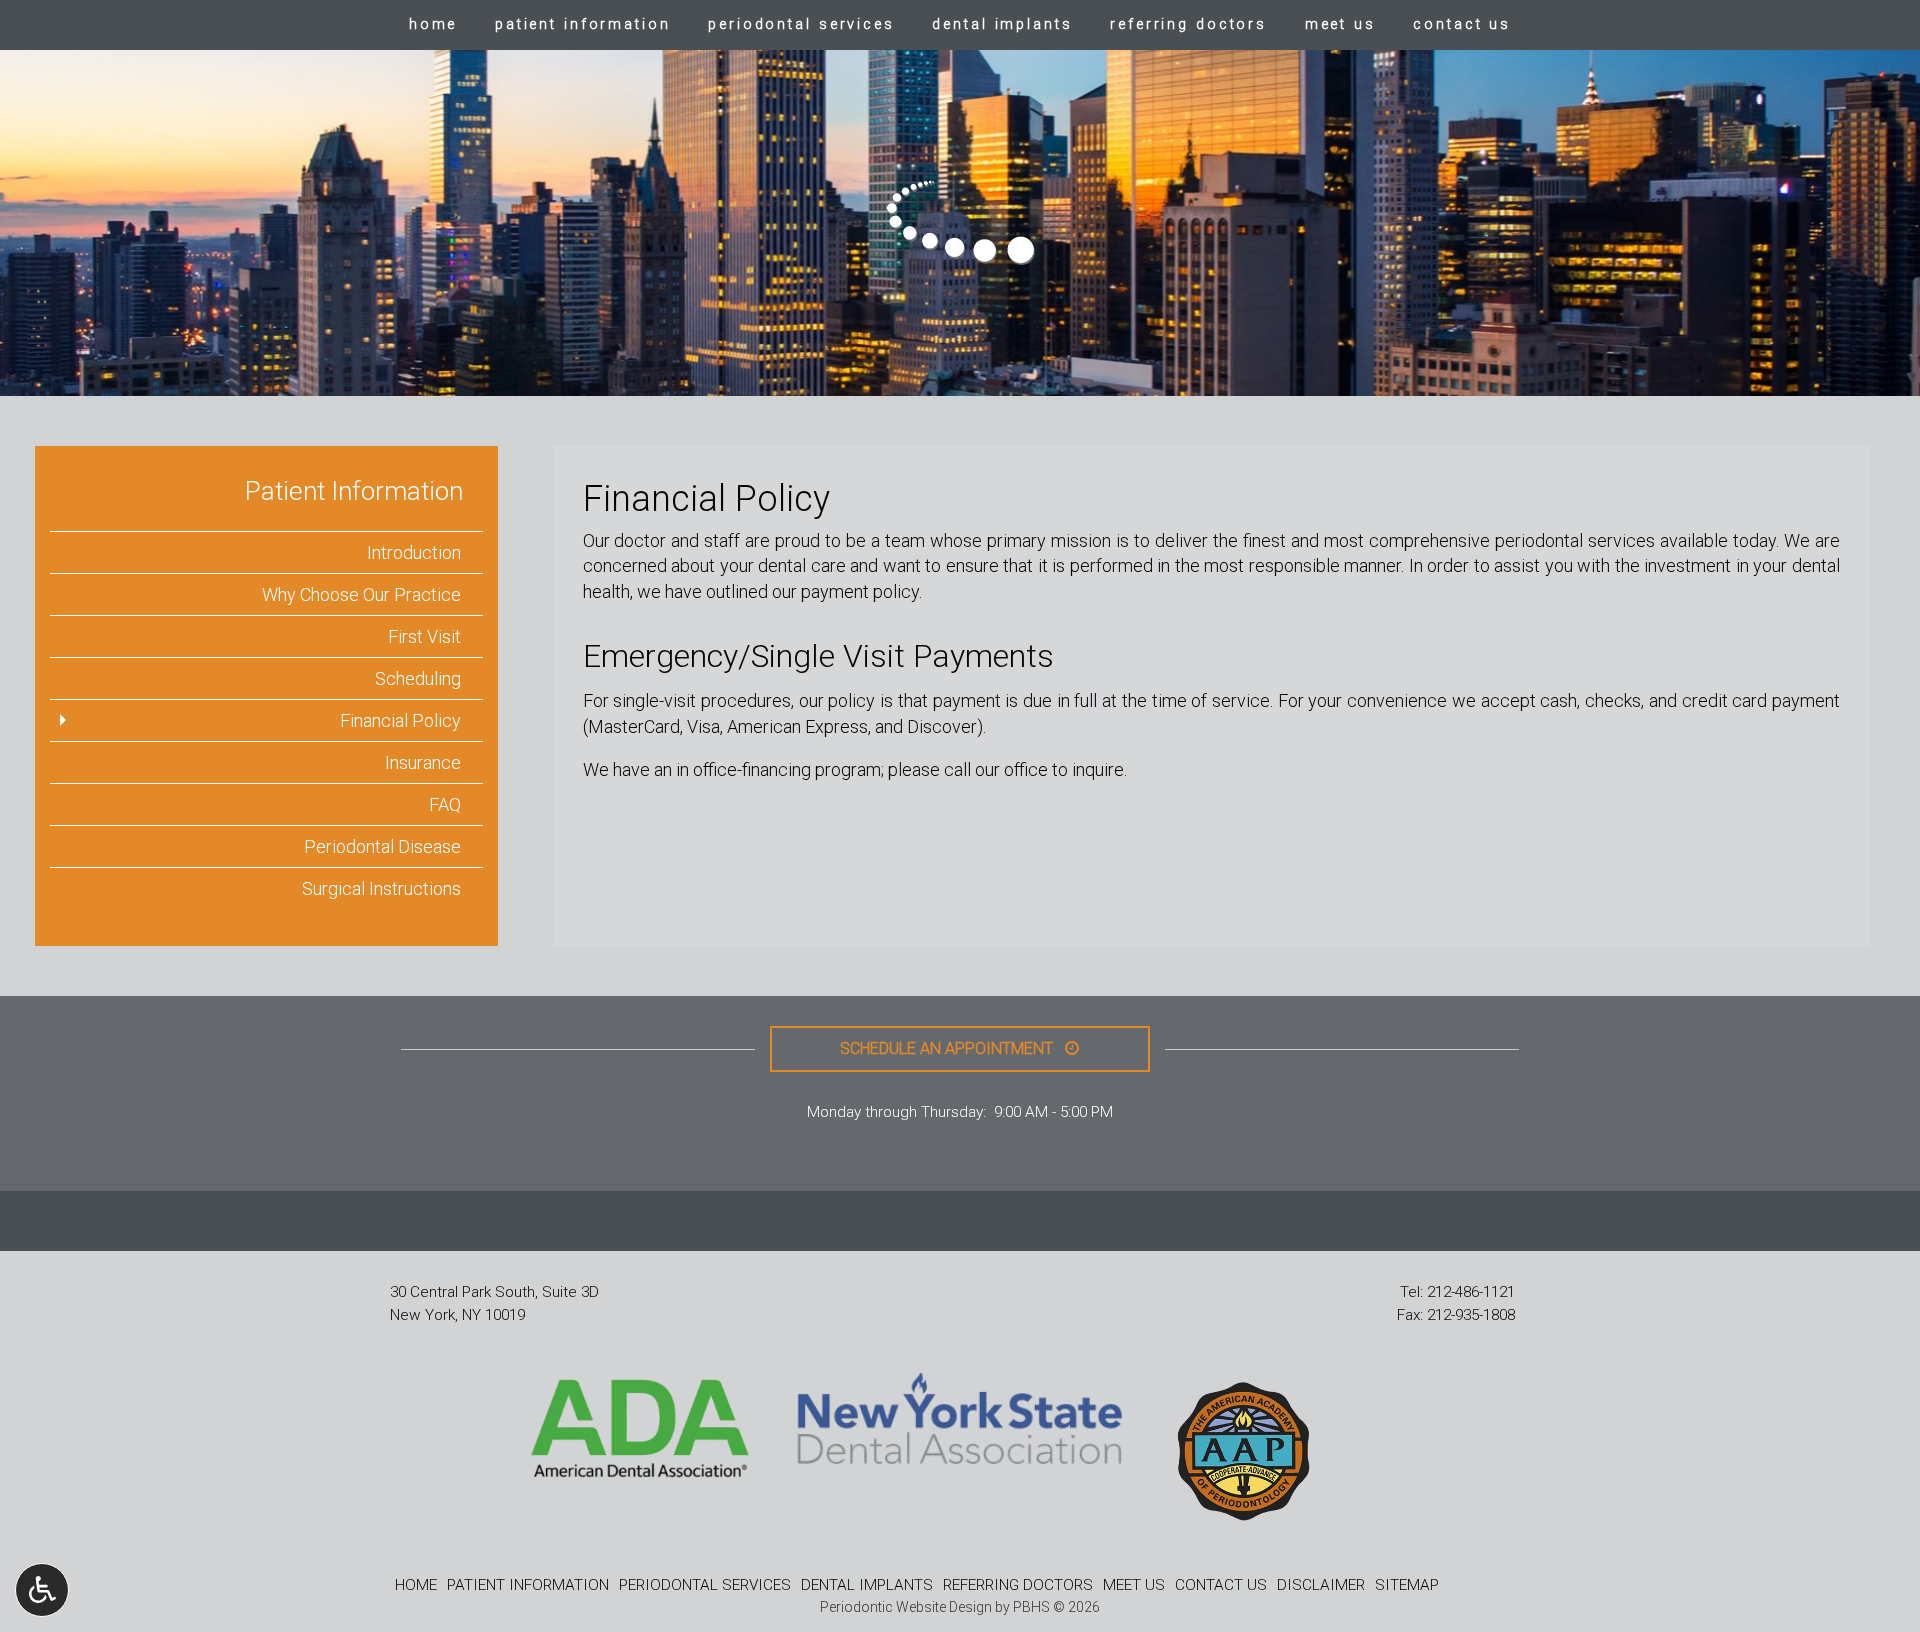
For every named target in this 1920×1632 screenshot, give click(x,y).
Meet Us (1340, 25)
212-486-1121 (1471, 1292)
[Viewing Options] (42, 1590)
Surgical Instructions (381, 888)
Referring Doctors (1188, 25)
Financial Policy (400, 720)
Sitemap (1407, 1585)
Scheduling (418, 678)
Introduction (414, 552)
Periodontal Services (801, 25)
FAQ (445, 804)
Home (433, 25)
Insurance (423, 762)
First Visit (424, 636)
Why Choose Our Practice (361, 594)
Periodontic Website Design (906, 1607)
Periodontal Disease (382, 846)
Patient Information (583, 25)
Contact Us (1462, 25)
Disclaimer (1321, 1585)
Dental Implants (1002, 25)
